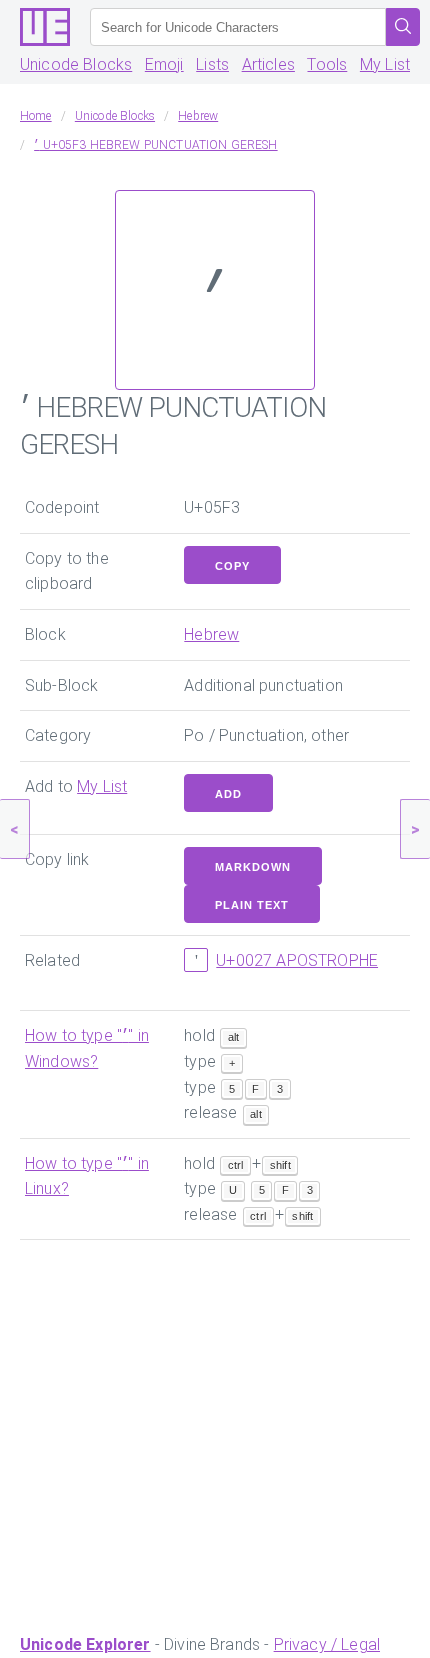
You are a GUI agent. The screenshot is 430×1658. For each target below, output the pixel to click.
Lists (212, 64)
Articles (268, 64)
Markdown (253, 867)
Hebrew (211, 634)
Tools (327, 64)
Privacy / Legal (327, 1644)
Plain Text (252, 905)
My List (385, 64)
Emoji (164, 64)
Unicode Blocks (76, 64)
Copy (232, 566)
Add (228, 794)
